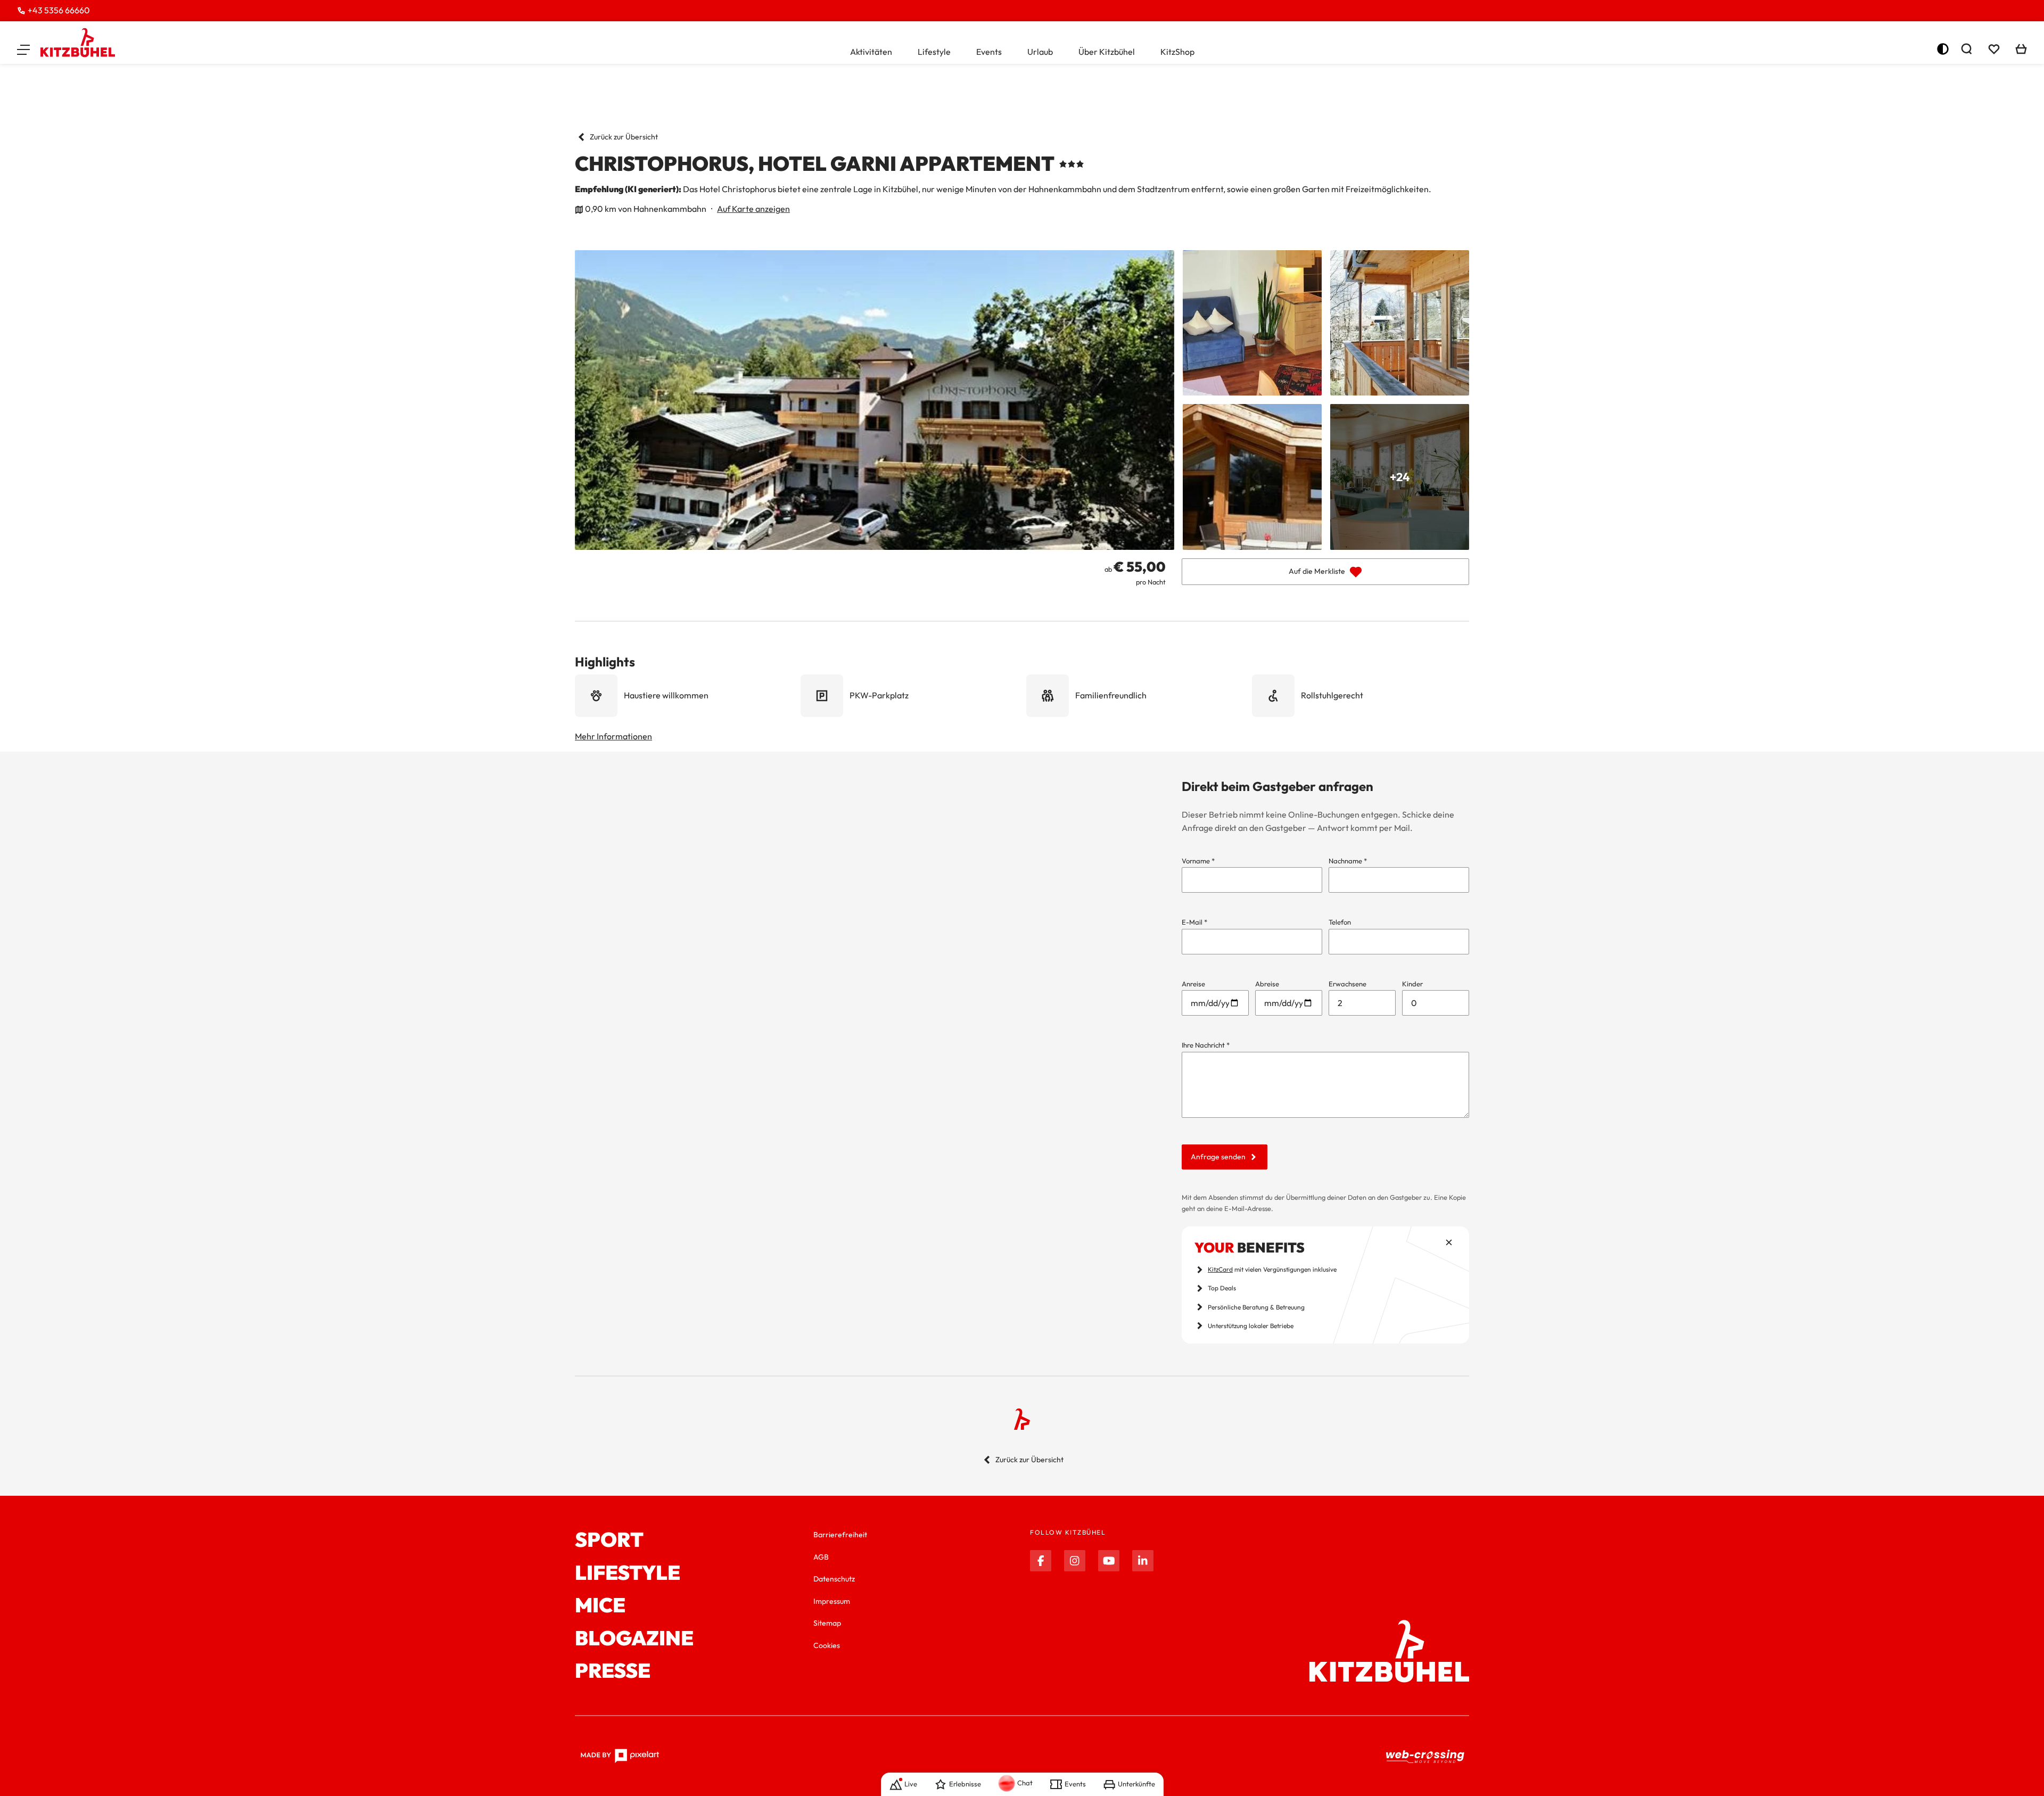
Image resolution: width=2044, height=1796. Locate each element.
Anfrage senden (1218, 1157)
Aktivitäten (871, 52)
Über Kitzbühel (1107, 52)
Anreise (1193, 984)
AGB (821, 1557)
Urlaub (1040, 52)
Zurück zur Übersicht (624, 137)
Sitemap (827, 1623)
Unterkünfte (1136, 1784)
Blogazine (634, 1638)
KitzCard (1220, 1269)
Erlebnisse (965, 1784)
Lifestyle (934, 52)
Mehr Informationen (613, 736)
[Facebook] (1041, 1561)
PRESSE (613, 1671)
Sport (609, 1540)
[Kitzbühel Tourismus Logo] (78, 43)
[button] (23, 49)
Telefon (1340, 922)
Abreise (1267, 984)
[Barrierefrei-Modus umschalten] (1943, 49)
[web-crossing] (1425, 1756)
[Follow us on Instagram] (1075, 1561)
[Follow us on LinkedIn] (1143, 1561)
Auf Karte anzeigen (753, 209)
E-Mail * (1194, 922)
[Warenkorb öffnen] (2021, 49)
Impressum (832, 1601)
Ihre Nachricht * (1206, 1045)
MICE (600, 1605)
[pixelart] (620, 1756)
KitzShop (1177, 52)
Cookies (827, 1645)
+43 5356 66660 (59, 10)
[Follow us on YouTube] (1109, 1561)
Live (911, 1784)
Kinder (1412, 984)
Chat (1025, 1783)
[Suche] (1966, 49)
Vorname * (1198, 861)
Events (989, 52)
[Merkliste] (1994, 49)
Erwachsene (1347, 984)
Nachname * (1348, 861)
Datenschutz (834, 1579)
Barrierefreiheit (840, 1535)
